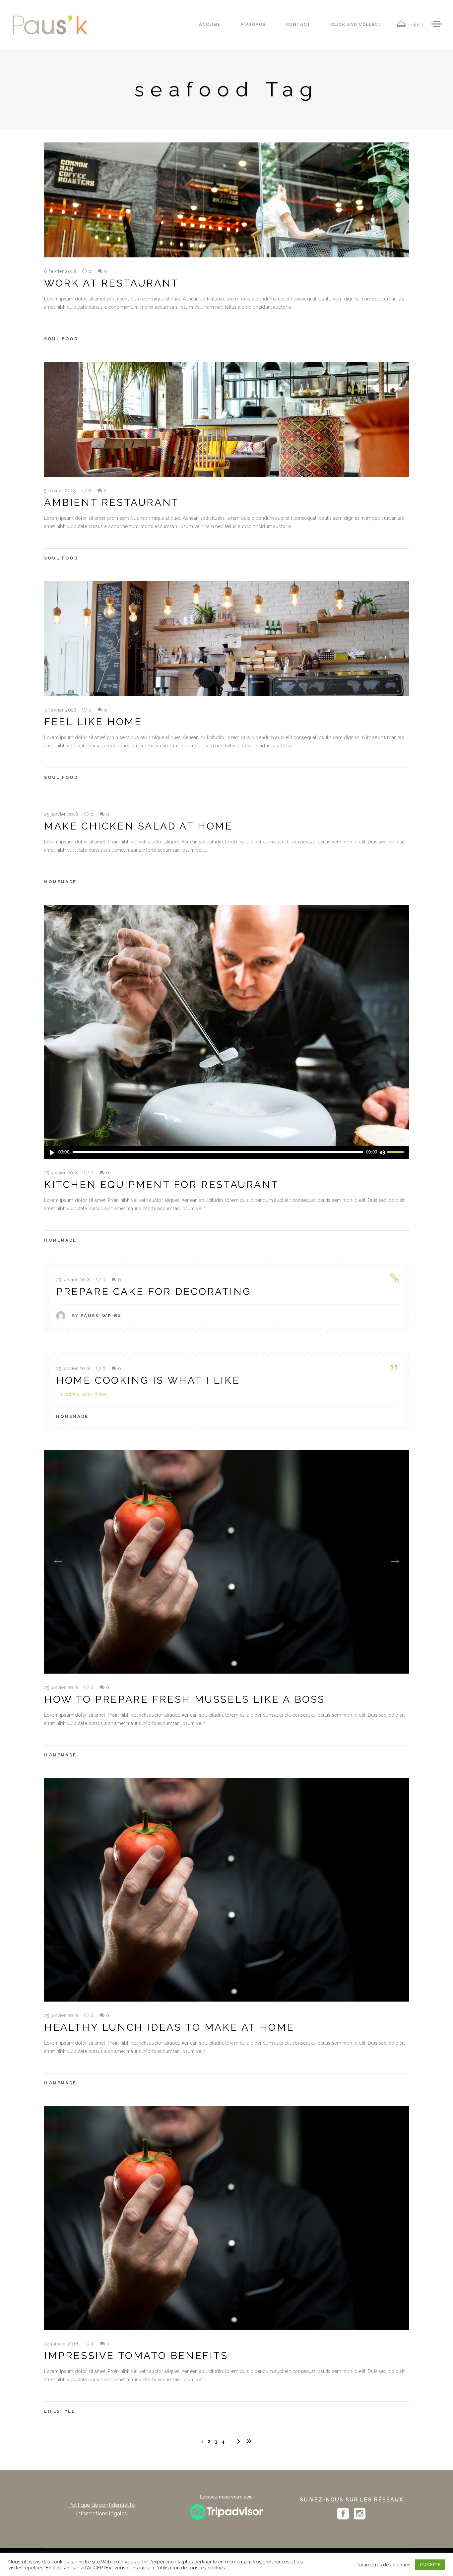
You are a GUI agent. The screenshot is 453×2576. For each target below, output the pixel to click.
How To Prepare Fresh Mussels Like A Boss (185, 1699)
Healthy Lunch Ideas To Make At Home (169, 2027)
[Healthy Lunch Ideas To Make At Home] (227, 1890)
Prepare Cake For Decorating (154, 1291)
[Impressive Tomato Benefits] (227, 2218)
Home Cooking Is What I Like (148, 1380)
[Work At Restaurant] (227, 200)
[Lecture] (52, 1153)
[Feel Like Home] (227, 639)
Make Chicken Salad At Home (138, 826)
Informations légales (101, 2514)
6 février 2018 (60, 271)
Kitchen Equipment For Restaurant (161, 1184)
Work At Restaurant (111, 283)
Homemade (60, 882)
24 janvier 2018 (61, 2344)
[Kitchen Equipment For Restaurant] (227, 1032)
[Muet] (382, 1153)
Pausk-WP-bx (101, 1316)
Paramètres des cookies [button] (383, 2565)
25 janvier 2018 (61, 814)
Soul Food (61, 339)
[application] (227, 1153)
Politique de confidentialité (101, 2505)
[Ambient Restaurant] (227, 419)
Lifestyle (60, 2411)
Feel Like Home (93, 722)
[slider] (396, 1153)
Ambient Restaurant (112, 502)
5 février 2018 (60, 491)
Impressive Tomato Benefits (136, 2356)
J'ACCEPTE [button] (430, 2565)
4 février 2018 (60, 710)
